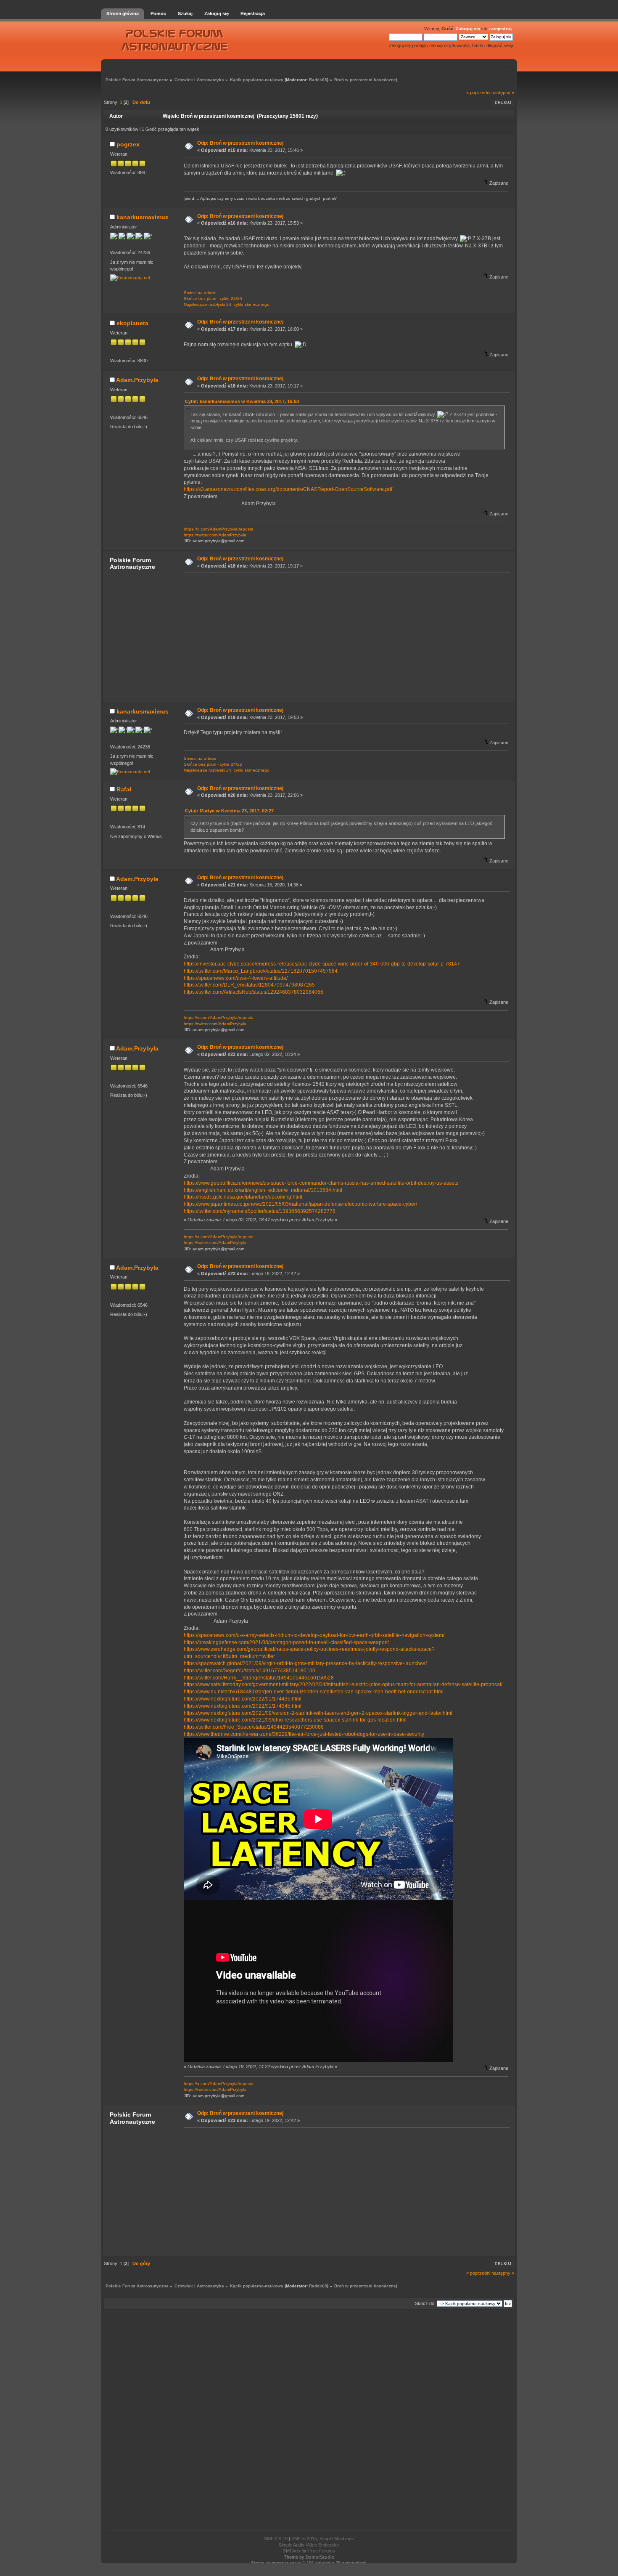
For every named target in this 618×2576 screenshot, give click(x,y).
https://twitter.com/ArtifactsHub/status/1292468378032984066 (254, 992)
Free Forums (322, 2551)
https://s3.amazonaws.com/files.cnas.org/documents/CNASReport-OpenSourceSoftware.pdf (288, 489)
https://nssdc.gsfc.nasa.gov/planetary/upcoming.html (243, 1197)
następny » (503, 93)
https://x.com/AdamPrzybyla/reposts (218, 529)
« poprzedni (478, 93)
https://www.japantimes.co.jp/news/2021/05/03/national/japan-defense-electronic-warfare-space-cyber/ (300, 1204)
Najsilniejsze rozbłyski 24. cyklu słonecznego (227, 304)
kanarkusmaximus (143, 217)
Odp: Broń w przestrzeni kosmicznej (240, 143)
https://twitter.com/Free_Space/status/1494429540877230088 (254, 1727)
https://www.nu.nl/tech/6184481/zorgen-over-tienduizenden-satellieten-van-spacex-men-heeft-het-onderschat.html (314, 1692)
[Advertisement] (344, 637)
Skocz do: (425, 2303)
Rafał (124, 789)
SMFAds (292, 2551)
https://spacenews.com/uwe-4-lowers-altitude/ (236, 978)
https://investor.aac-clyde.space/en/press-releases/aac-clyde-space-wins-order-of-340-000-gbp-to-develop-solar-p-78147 (322, 964)
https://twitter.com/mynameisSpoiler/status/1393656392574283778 (260, 1211)
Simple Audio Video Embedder (309, 2545)
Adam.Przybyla (137, 380)
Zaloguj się (468, 29)
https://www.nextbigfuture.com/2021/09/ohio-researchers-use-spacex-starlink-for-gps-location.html (295, 1720)
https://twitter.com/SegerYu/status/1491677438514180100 (250, 1671)
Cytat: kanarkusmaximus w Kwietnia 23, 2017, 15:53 (242, 401)
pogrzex (128, 144)
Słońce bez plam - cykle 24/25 (213, 298)
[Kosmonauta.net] (130, 278)
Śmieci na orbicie (200, 293)
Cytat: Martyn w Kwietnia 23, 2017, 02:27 (229, 811)
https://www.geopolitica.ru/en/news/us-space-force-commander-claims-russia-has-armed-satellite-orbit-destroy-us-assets (321, 1183)
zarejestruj (500, 29)
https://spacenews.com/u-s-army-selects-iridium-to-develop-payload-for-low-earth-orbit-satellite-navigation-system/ (314, 1635)
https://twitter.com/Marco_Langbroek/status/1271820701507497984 (261, 971)
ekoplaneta (132, 323)
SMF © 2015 (304, 2539)
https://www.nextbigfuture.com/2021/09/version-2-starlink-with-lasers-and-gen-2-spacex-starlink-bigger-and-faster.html (318, 1713)
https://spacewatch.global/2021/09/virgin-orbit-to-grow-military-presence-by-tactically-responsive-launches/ (305, 1663)
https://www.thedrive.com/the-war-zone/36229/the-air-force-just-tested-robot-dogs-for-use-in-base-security (304, 1734)
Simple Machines (337, 2539)
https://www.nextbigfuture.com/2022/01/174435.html (243, 1699)
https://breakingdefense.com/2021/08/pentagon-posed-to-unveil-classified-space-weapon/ (286, 1642)
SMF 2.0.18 (276, 2539)
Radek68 (318, 80)
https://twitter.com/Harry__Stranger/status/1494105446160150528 (259, 1678)
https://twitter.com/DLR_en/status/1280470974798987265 (249, 985)
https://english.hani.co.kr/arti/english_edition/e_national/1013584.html (263, 1190)
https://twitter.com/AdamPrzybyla (215, 535)
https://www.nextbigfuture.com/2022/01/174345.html (243, 1706)
